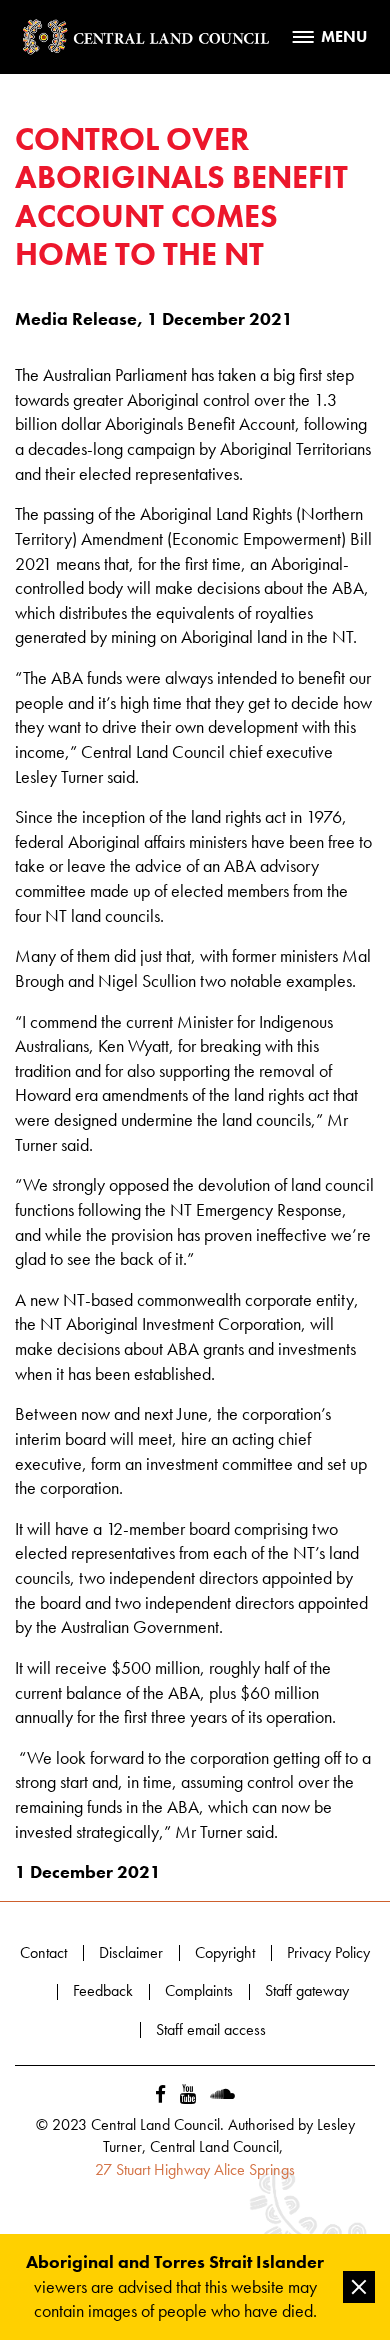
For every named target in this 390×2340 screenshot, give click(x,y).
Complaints (199, 1990)
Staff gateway (307, 1990)
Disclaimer (131, 1952)
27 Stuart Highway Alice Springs (195, 2169)
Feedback (103, 1990)
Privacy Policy (328, 1952)
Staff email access (211, 2029)
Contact (43, 1952)
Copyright (225, 1952)
